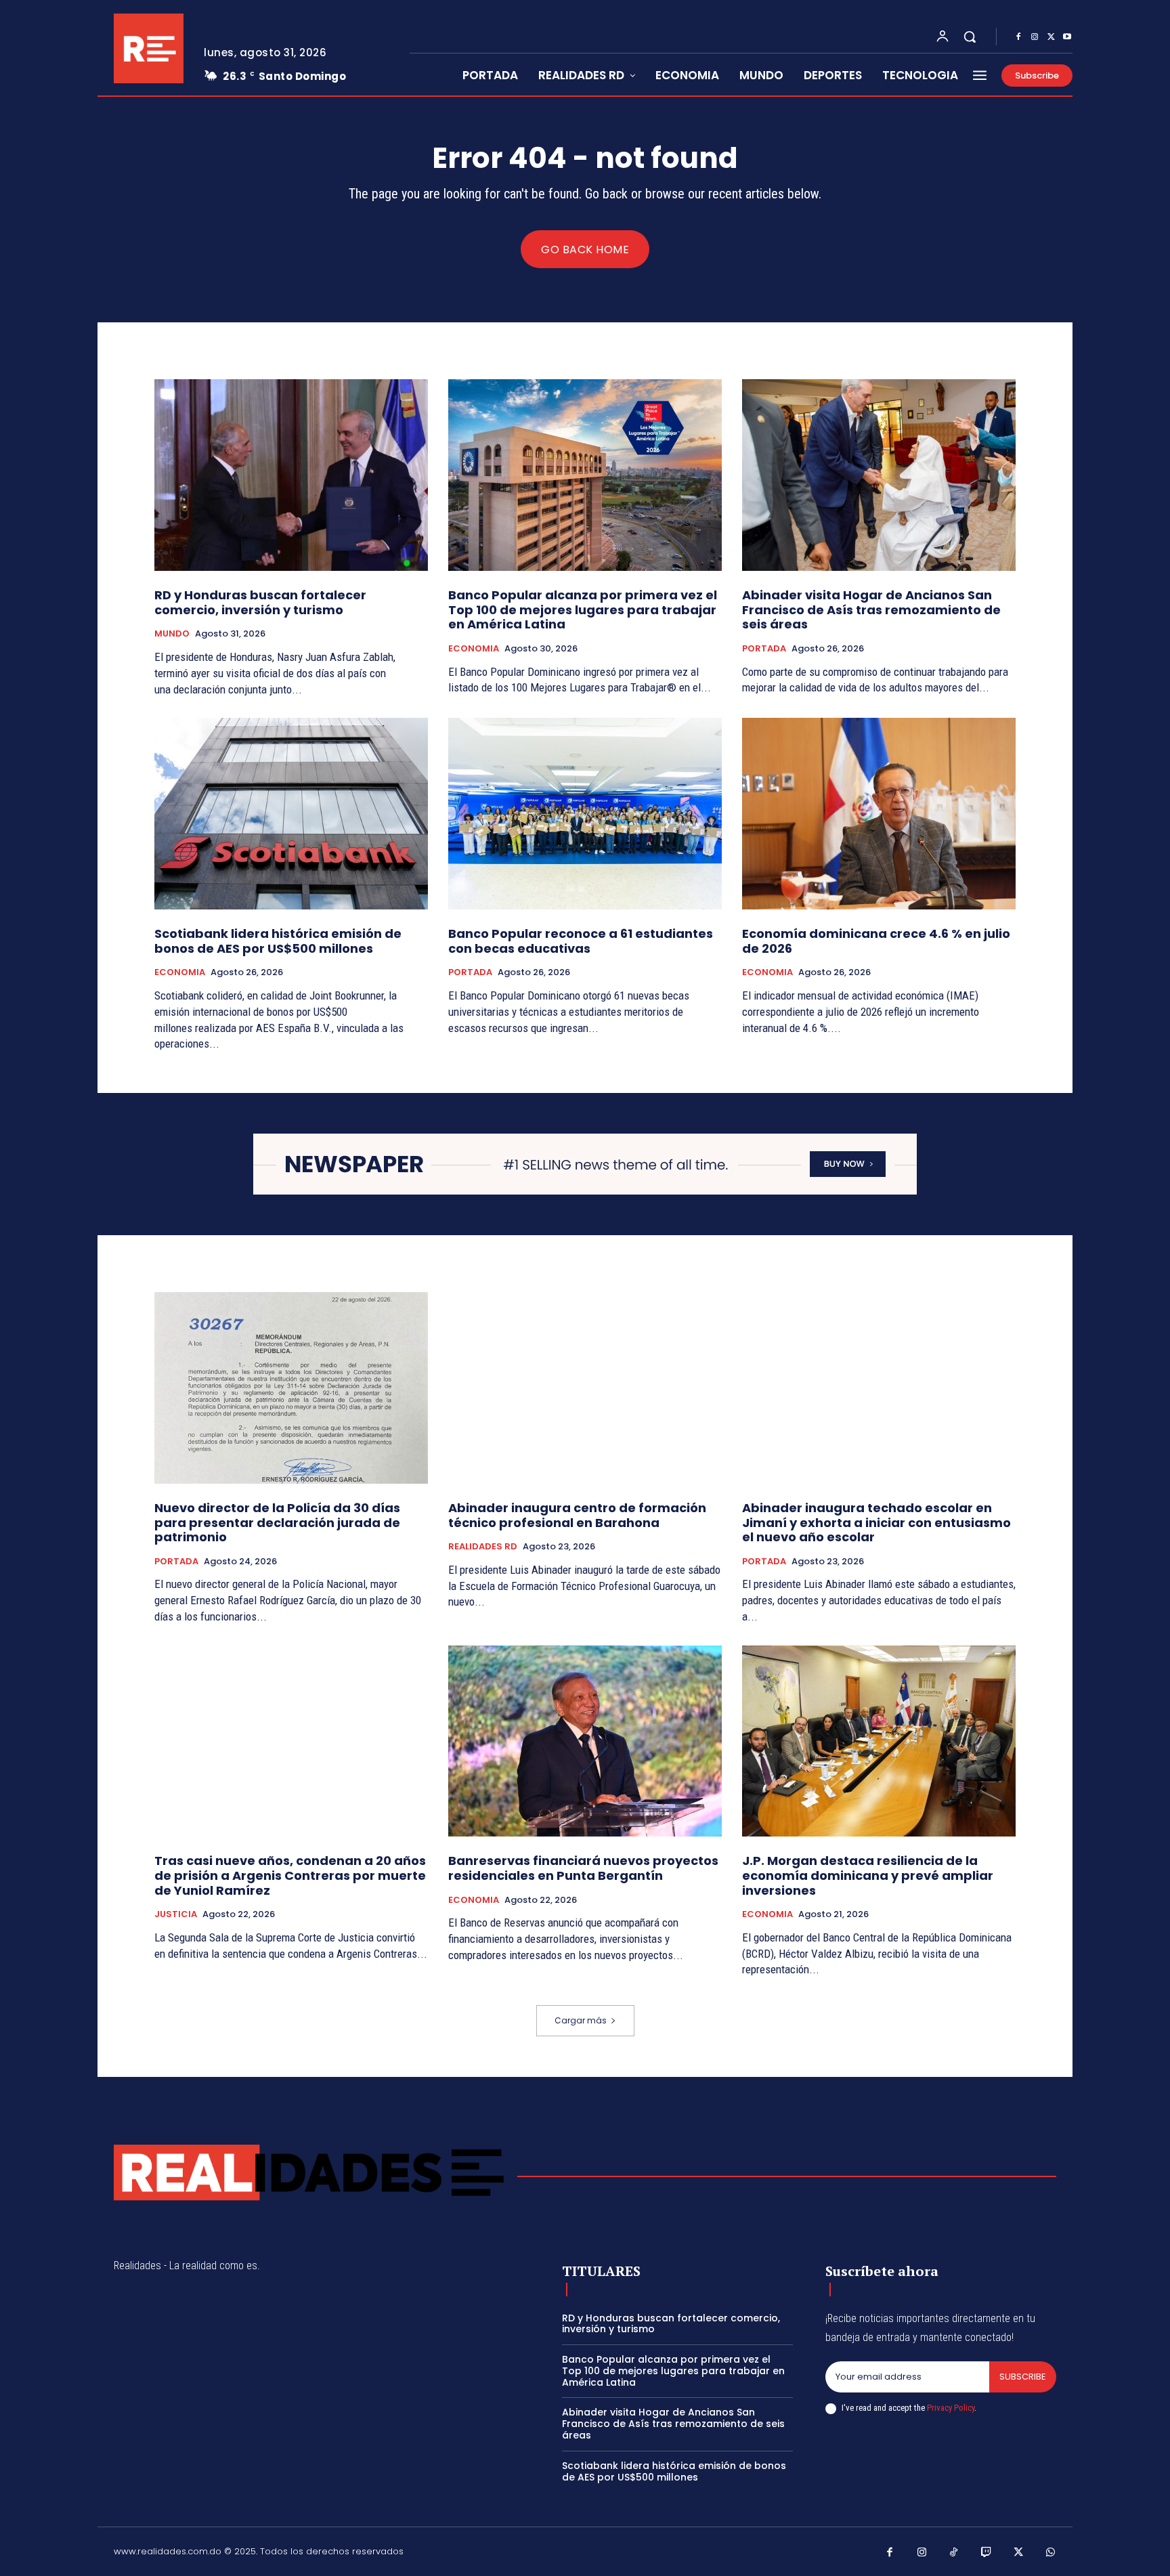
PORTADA (764, 649)
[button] (970, 37)
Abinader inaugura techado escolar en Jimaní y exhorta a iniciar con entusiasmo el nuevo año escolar (876, 1522)
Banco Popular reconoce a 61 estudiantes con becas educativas (581, 941)
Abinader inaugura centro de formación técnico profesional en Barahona (577, 1515)
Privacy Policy (951, 2408)
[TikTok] (954, 2553)
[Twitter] (1051, 37)
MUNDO (172, 634)
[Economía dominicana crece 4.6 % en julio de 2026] (879, 814)
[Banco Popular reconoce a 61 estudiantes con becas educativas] (585, 814)
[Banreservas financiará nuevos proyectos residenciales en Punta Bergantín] (585, 1741)
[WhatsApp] (1051, 2553)
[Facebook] (1018, 37)
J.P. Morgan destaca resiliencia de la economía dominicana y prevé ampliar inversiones (868, 1875)
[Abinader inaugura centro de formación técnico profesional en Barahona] (585, 1388)
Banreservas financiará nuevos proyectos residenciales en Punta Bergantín (583, 1868)
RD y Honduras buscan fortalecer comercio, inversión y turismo (260, 602)
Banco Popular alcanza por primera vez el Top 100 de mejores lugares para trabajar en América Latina (583, 609)
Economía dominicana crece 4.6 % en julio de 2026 (876, 941)
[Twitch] (987, 2553)
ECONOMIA (474, 649)
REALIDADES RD (483, 1547)
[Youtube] (1067, 37)
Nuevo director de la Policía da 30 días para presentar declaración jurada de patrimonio (277, 1522)
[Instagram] (1035, 37)
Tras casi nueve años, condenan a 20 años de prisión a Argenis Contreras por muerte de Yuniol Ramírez (290, 1875)
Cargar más (581, 2020)
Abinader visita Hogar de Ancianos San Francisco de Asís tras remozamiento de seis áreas (871, 609)
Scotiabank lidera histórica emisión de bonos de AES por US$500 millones (278, 941)
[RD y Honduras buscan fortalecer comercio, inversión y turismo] (291, 475)
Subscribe (1023, 2377)
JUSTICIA (176, 1914)
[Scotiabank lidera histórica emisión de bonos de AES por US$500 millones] (291, 814)
